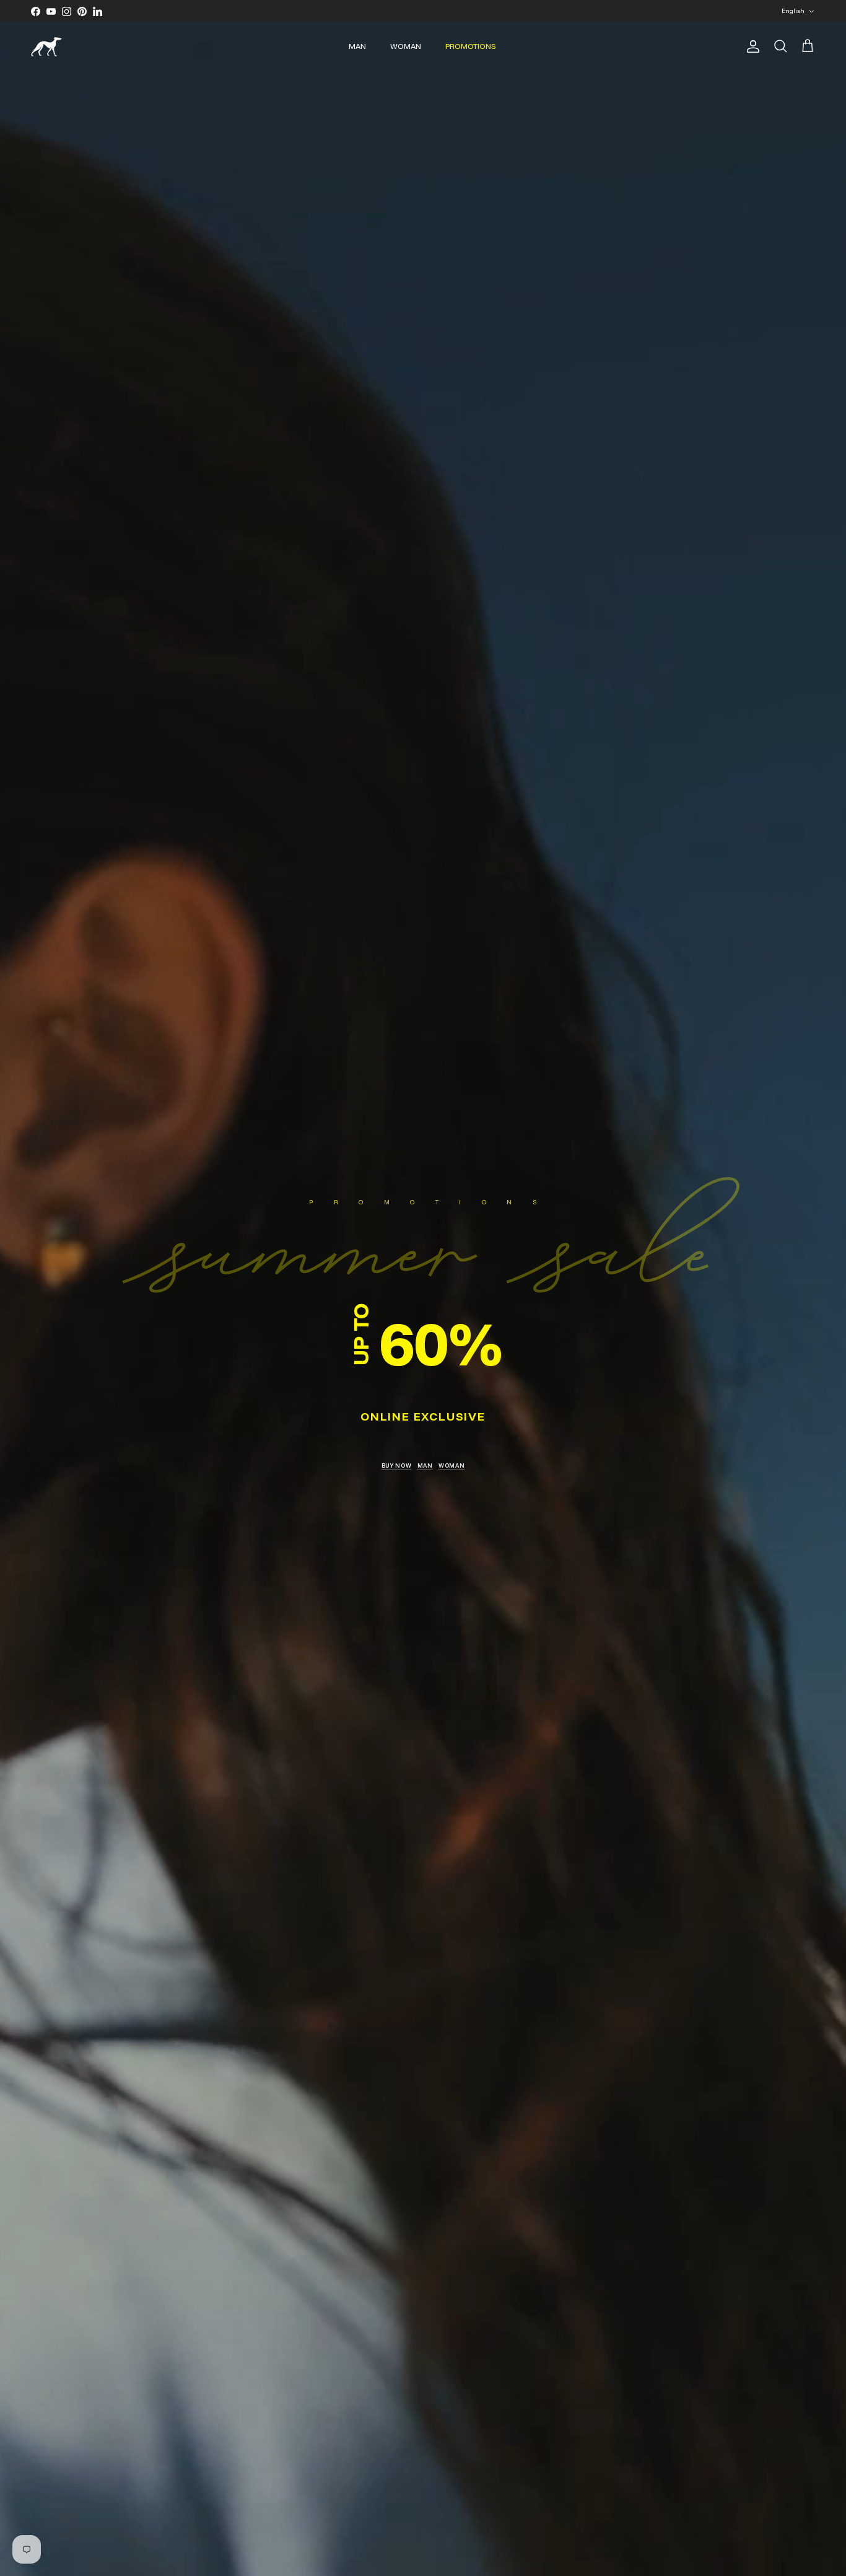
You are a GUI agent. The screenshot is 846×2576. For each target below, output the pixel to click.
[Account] (751, 46)
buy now (397, 1465)
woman (452, 1465)
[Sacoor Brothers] (46, 47)
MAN (357, 46)
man (425, 1465)
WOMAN (406, 46)
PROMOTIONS (471, 46)
